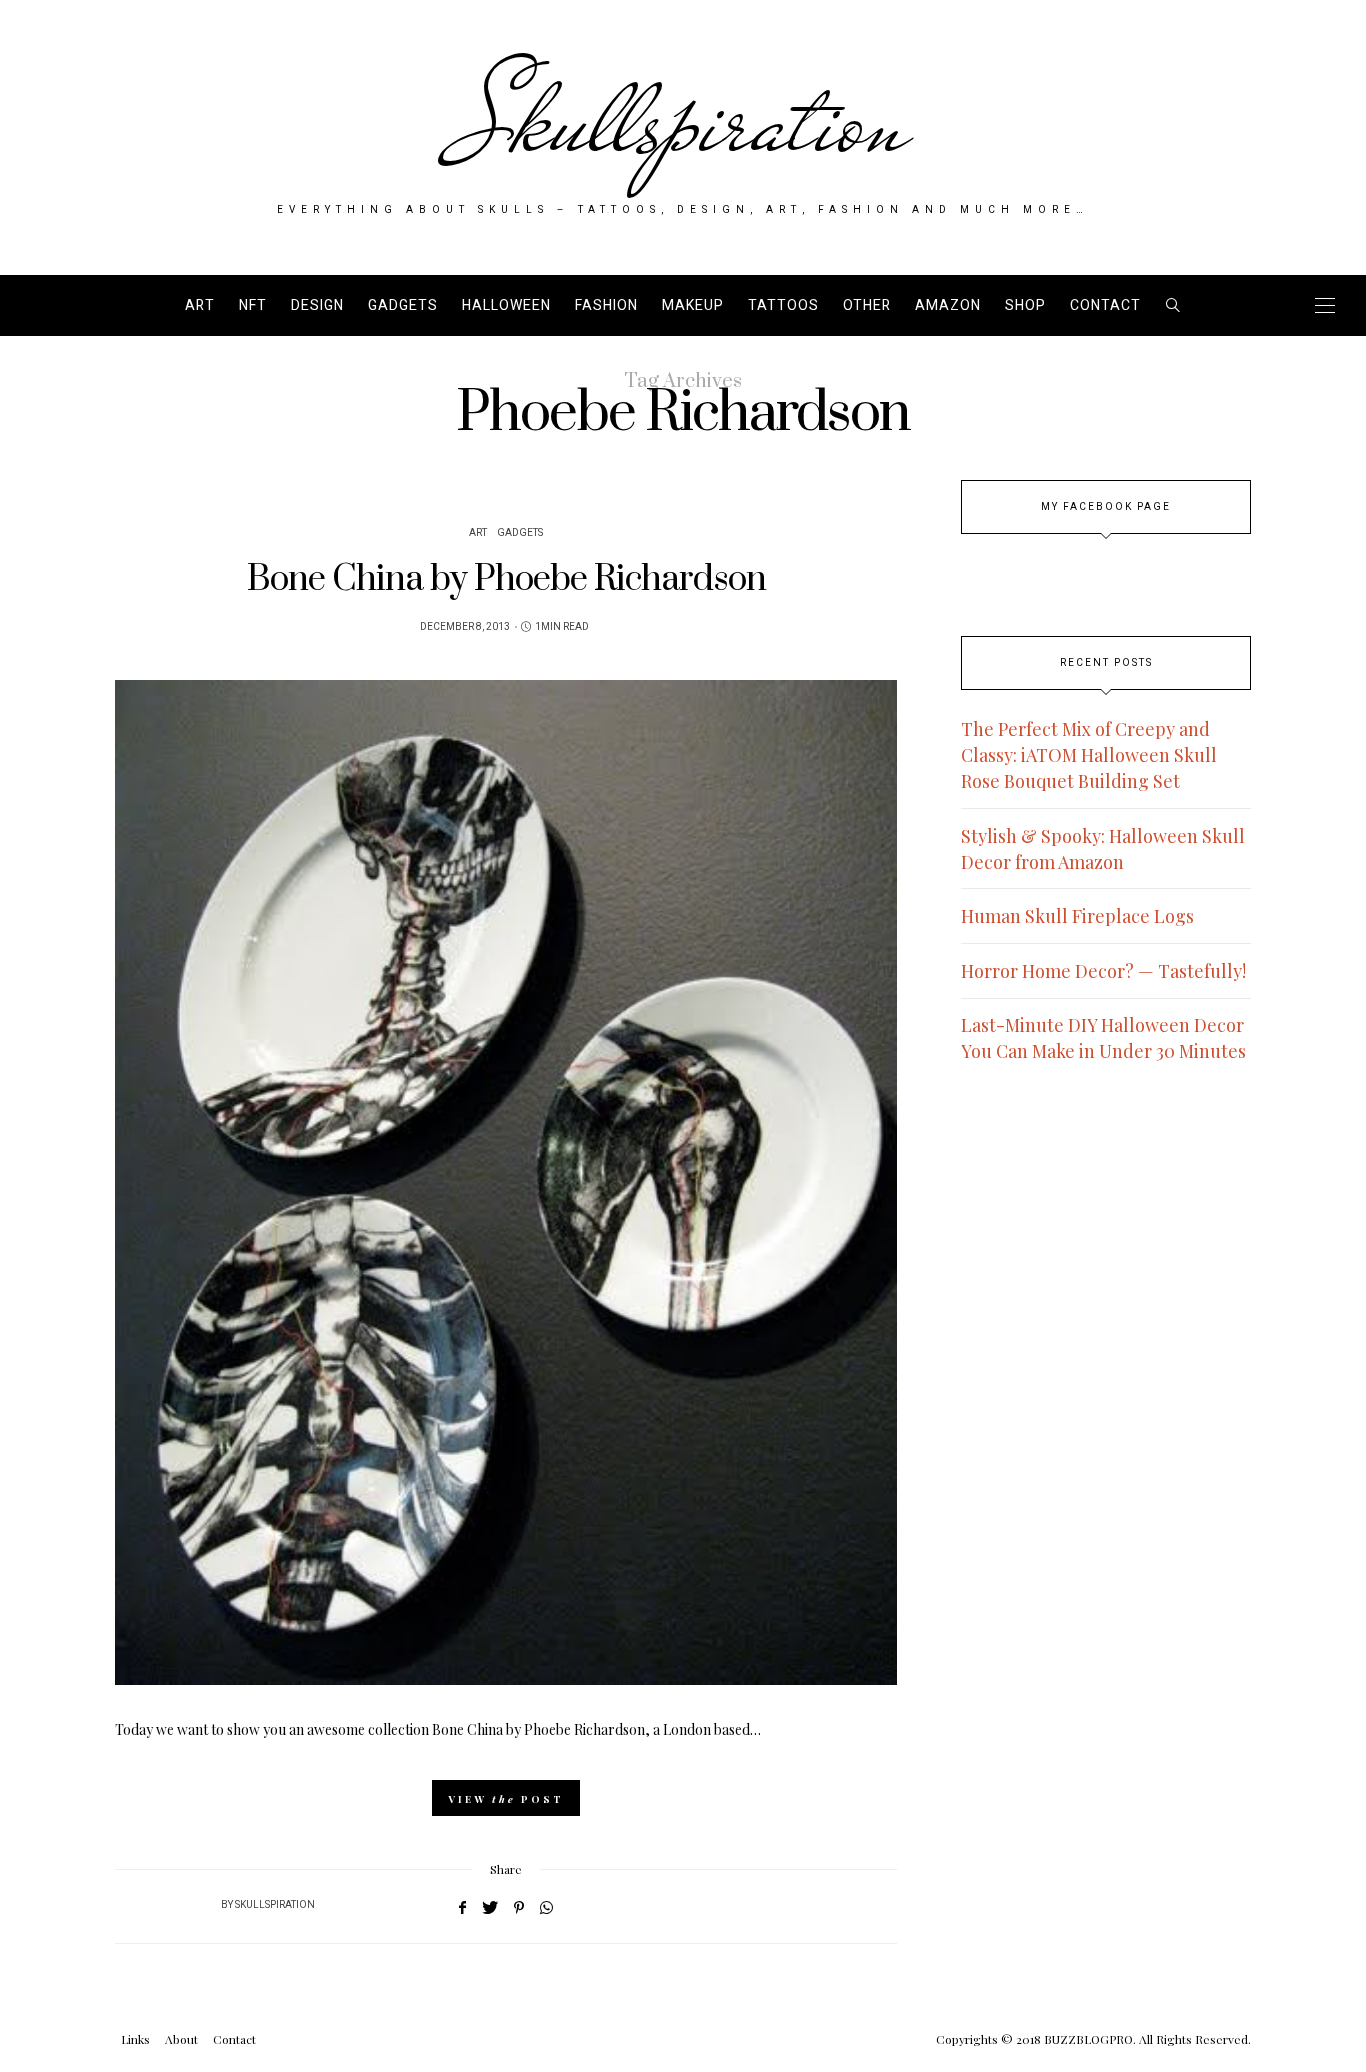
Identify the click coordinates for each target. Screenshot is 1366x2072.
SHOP (1025, 305)
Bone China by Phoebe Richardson (506, 579)
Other (867, 305)
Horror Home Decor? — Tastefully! (1103, 971)
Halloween (506, 305)
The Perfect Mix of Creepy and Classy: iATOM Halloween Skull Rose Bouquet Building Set (1089, 755)
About (181, 2039)
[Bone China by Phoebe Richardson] (506, 1182)
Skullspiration (683, 122)
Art (200, 305)
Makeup (693, 305)
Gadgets (403, 305)
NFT (253, 305)
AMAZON (948, 305)
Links (135, 2039)
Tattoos (783, 305)
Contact (1105, 305)
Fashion (606, 305)
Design (317, 305)
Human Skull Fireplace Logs (1077, 916)
